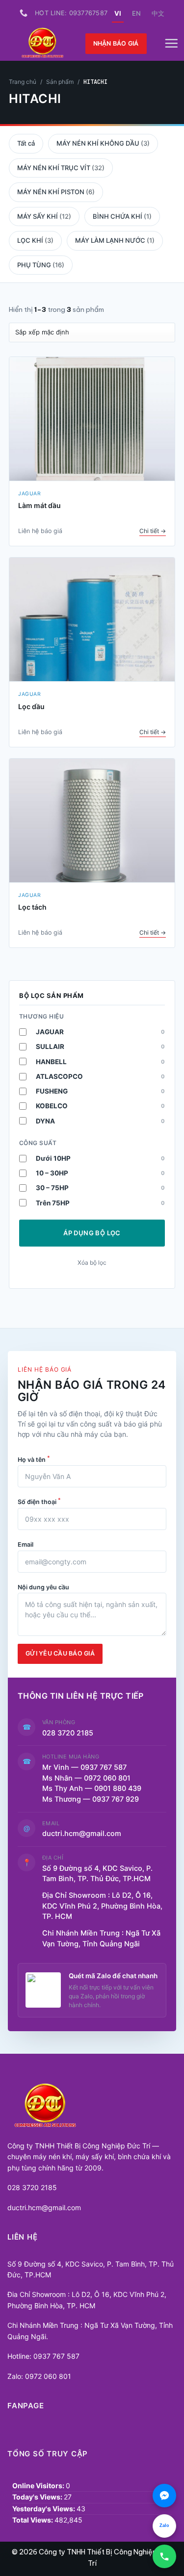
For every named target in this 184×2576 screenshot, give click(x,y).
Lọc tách (32, 907)
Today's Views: (38, 2497)
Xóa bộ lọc (92, 1262)
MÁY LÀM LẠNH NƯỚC (115, 240)
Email (26, 1544)
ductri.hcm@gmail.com (82, 1834)
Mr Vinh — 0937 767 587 (84, 1767)
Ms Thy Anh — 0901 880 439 (96, 1788)
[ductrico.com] (43, 44)
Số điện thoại (39, 1501)
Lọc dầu (31, 706)
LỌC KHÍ (35, 240)
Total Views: (33, 2520)
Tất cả (26, 143)
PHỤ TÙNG (41, 265)
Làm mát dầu (39, 505)
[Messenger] (164, 2496)
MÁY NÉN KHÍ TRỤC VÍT (61, 168)
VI (118, 13)
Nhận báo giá (116, 43)
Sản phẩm (60, 82)
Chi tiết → (153, 531)
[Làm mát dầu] (92, 419)
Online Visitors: (39, 2486)
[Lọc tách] (92, 821)
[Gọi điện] (164, 2556)
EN (136, 13)
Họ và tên (34, 1459)
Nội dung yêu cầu (43, 1587)
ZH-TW (158, 13)
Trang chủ (23, 82)
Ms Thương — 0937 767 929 (91, 1799)
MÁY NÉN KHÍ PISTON (56, 192)
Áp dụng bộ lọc (92, 1233)
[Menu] (171, 44)
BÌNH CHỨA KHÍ (122, 216)
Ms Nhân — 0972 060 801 (86, 1778)
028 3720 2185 (68, 1733)
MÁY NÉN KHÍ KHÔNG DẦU (103, 143)
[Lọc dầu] (92, 620)
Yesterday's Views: (44, 2509)
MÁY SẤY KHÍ (44, 216)
